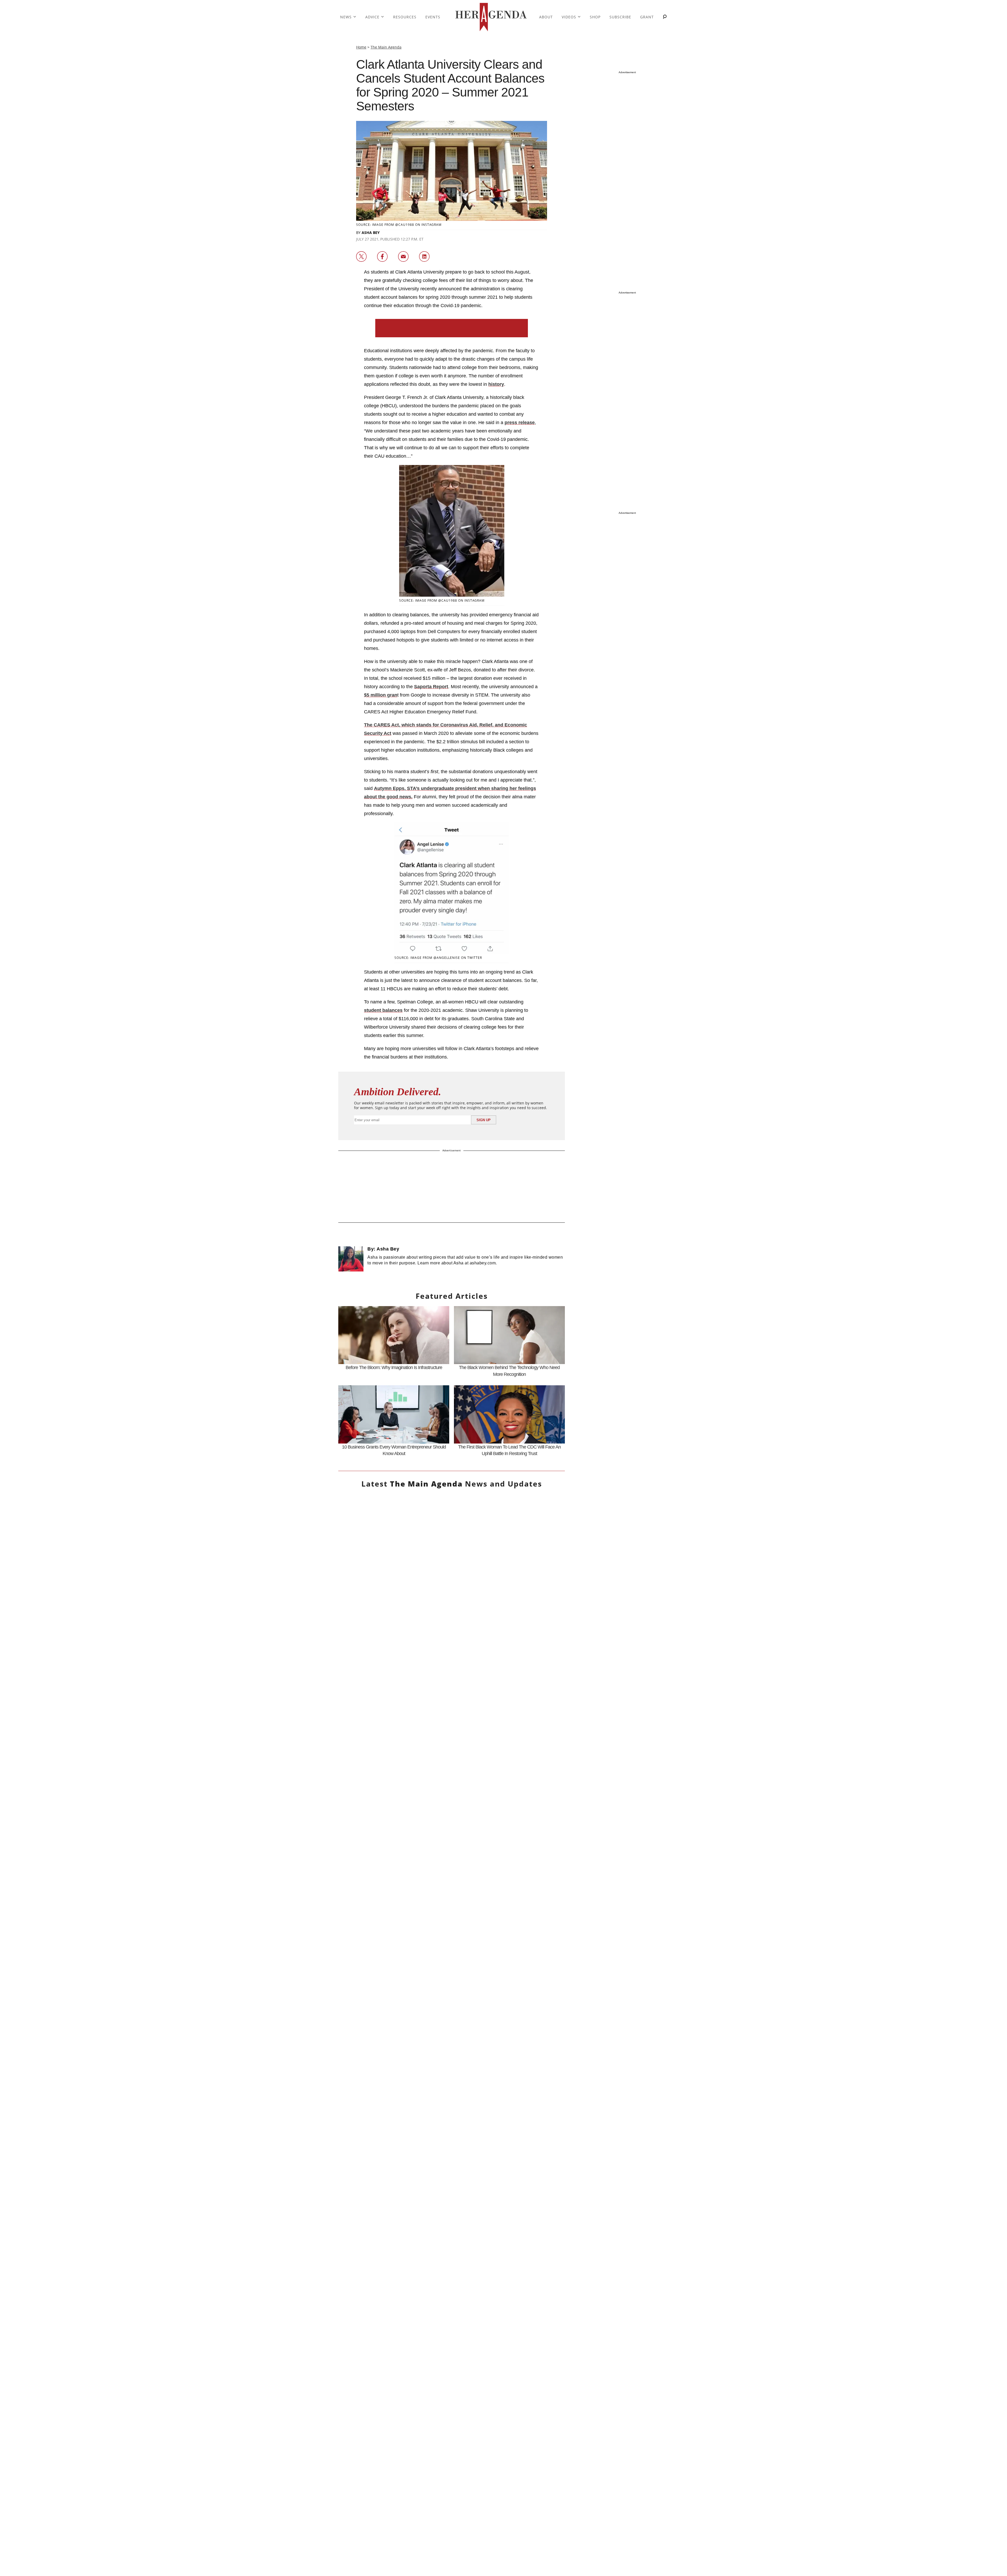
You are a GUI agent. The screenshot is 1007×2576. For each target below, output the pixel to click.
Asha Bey (371, 233)
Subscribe (620, 17)
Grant (647, 17)
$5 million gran (381, 695)
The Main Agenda (386, 47)
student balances (383, 1010)
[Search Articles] (665, 17)
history (496, 384)
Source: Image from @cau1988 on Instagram (399, 225)
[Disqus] (452, 2072)
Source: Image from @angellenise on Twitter (438, 958)
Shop (595, 17)
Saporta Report (431, 687)
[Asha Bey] (351, 1259)
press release (520, 423)
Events (433, 17)
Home (361, 47)
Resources (405, 17)
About (546, 17)
